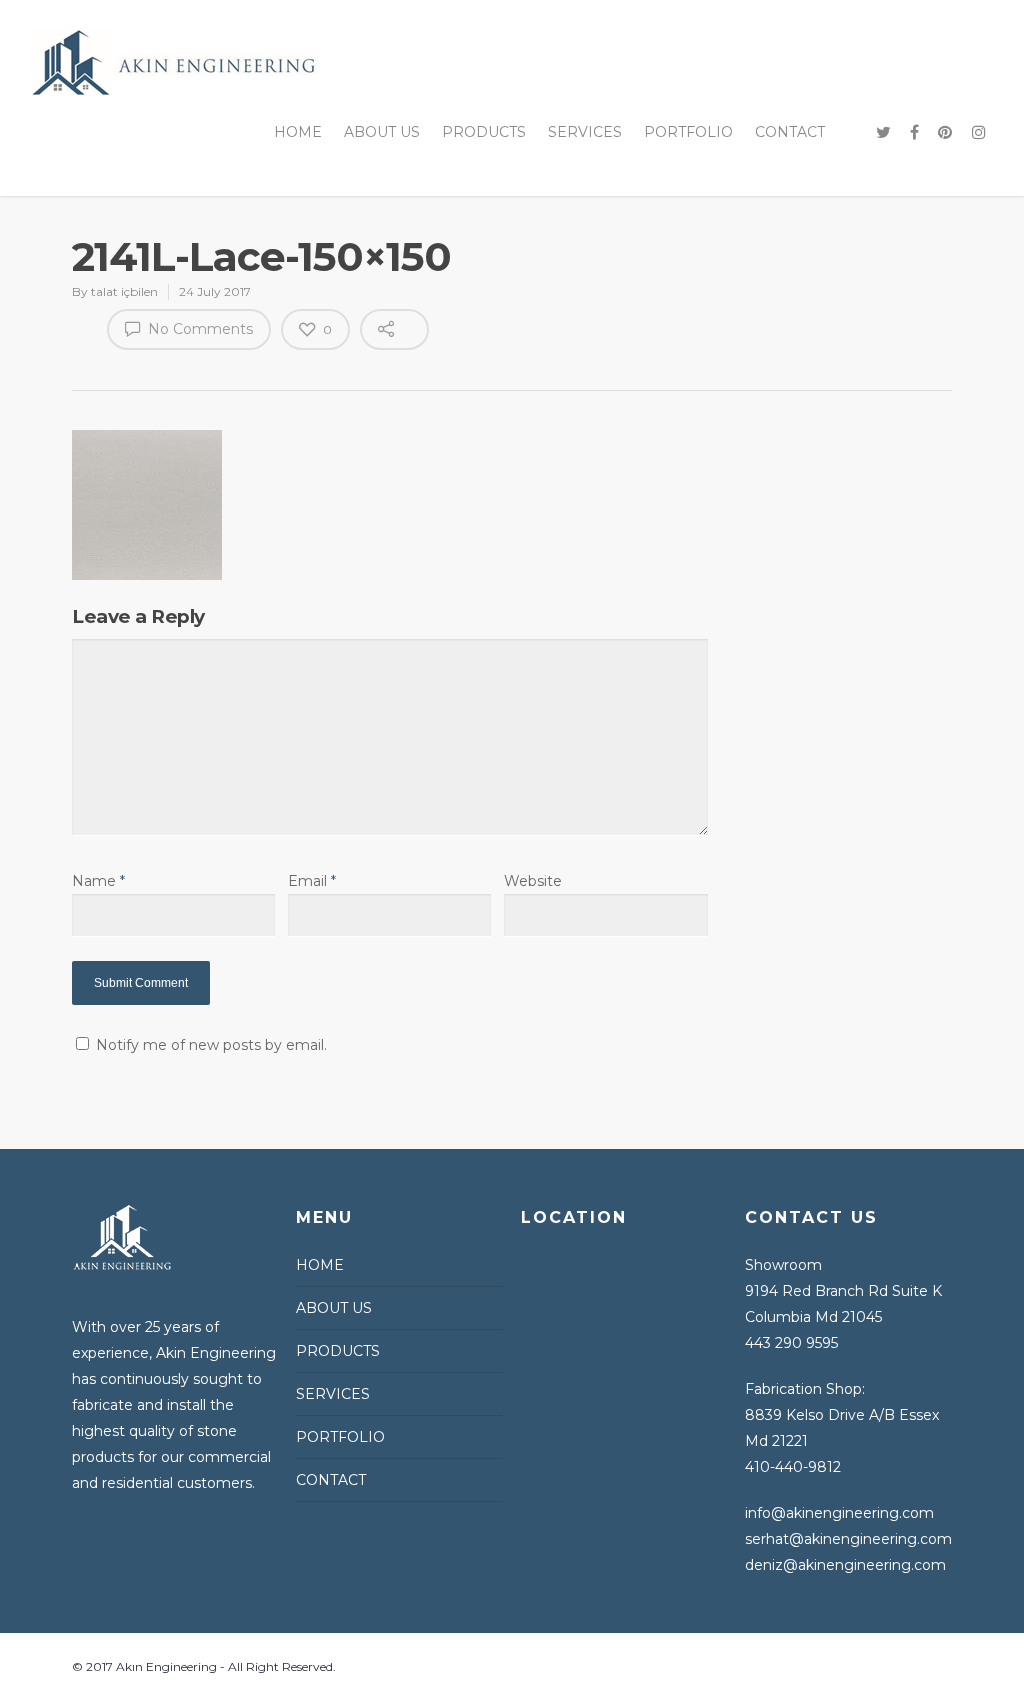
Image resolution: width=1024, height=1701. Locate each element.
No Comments (198, 329)
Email (312, 881)
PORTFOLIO (688, 132)
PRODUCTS (484, 132)
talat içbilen (124, 291)
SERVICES (585, 132)
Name (98, 881)
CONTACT (790, 132)
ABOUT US (382, 132)
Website (533, 881)
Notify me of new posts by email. (211, 1045)
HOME (298, 132)
